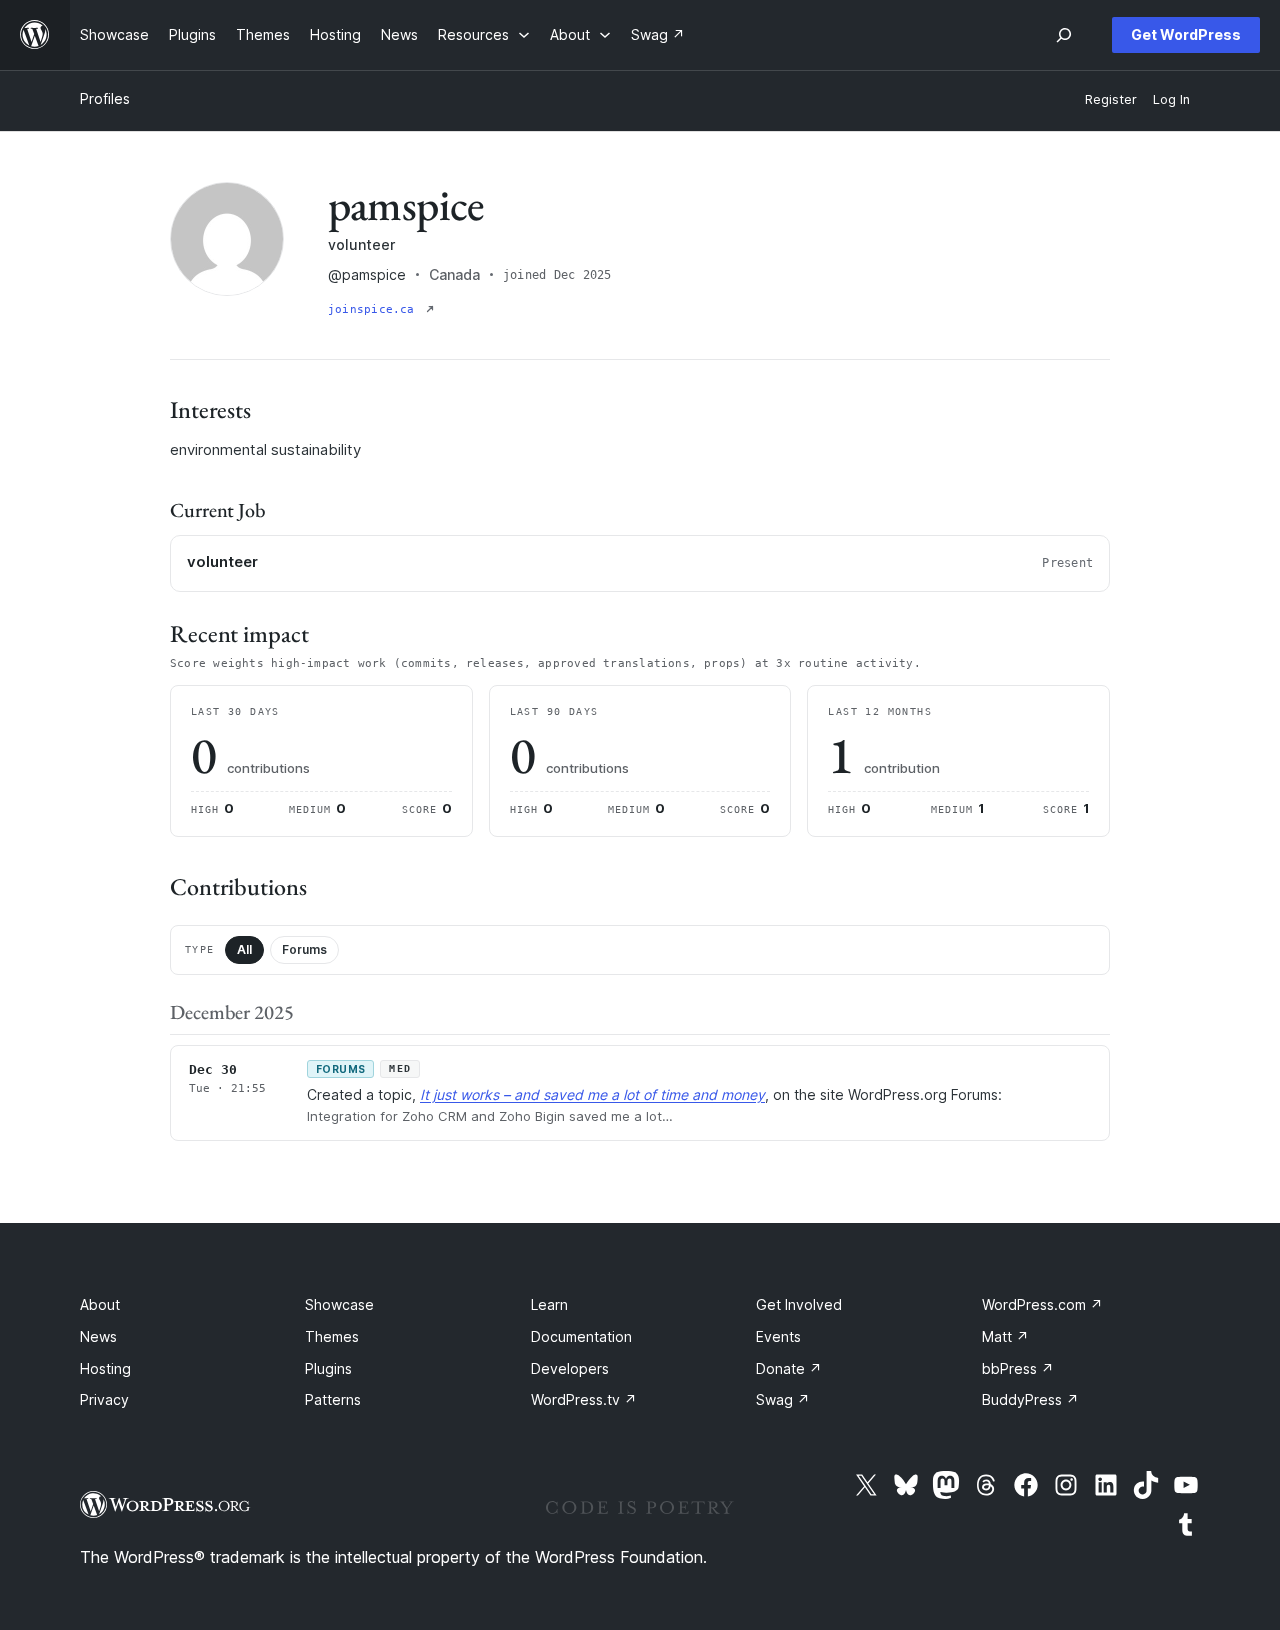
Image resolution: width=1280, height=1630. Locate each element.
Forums (304, 949)
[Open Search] (1064, 35)
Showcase (339, 1304)
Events (778, 1336)
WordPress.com (1042, 1304)
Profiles (105, 98)
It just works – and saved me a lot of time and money (592, 1094)
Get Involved (799, 1304)
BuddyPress (1030, 1399)
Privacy (104, 1399)
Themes (332, 1336)
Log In (1171, 99)
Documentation (581, 1336)
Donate (789, 1368)
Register (1111, 99)
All (244, 949)
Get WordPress (1186, 34)
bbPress (1018, 1368)
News (98, 1336)
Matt (1005, 1336)
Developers (570, 1368)
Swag (783, 1399)
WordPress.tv (584, 1399)
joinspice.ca (375, 309)
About (100, 1304)
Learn (549, 1304)
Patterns (333, 1399)
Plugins (328, 1368)
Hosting (105, 1368)
